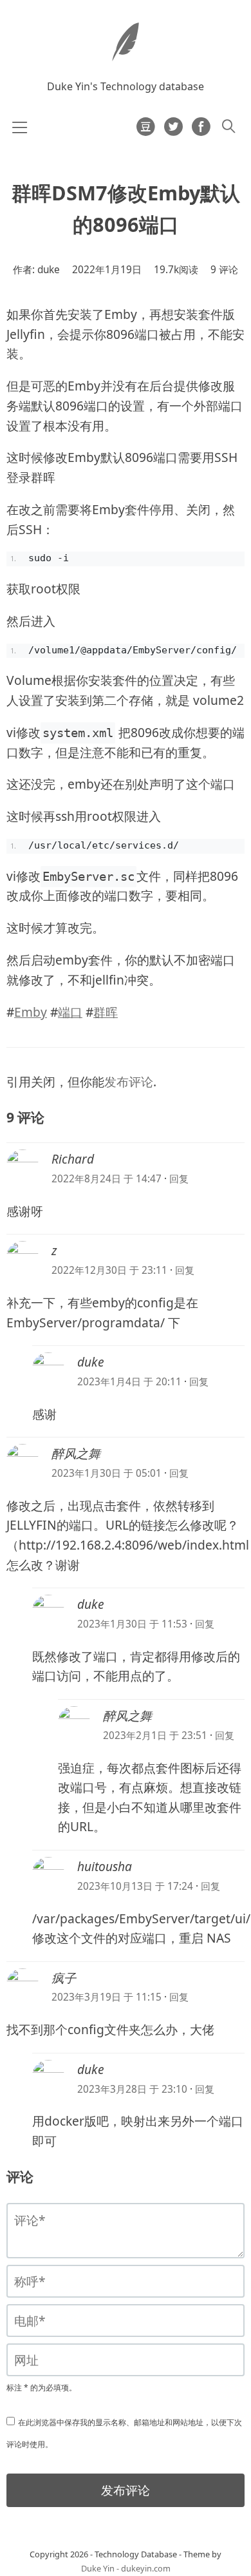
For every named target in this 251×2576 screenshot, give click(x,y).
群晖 (106, 1012)
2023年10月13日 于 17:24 (135, 1886)
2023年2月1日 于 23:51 (155, 1735)
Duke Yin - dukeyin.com (126, 2568)
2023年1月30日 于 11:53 (132, 1624)
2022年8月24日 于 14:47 (107, 1179)
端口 (70, 1012)
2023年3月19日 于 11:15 (107, 1997)
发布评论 (129, 1082)
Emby (31, 1012)
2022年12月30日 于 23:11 (109, 1270)
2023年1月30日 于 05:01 (107, 1473)
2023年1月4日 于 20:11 (129, 1382)
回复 (179, 1179)
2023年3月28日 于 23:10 (132, 2089)
